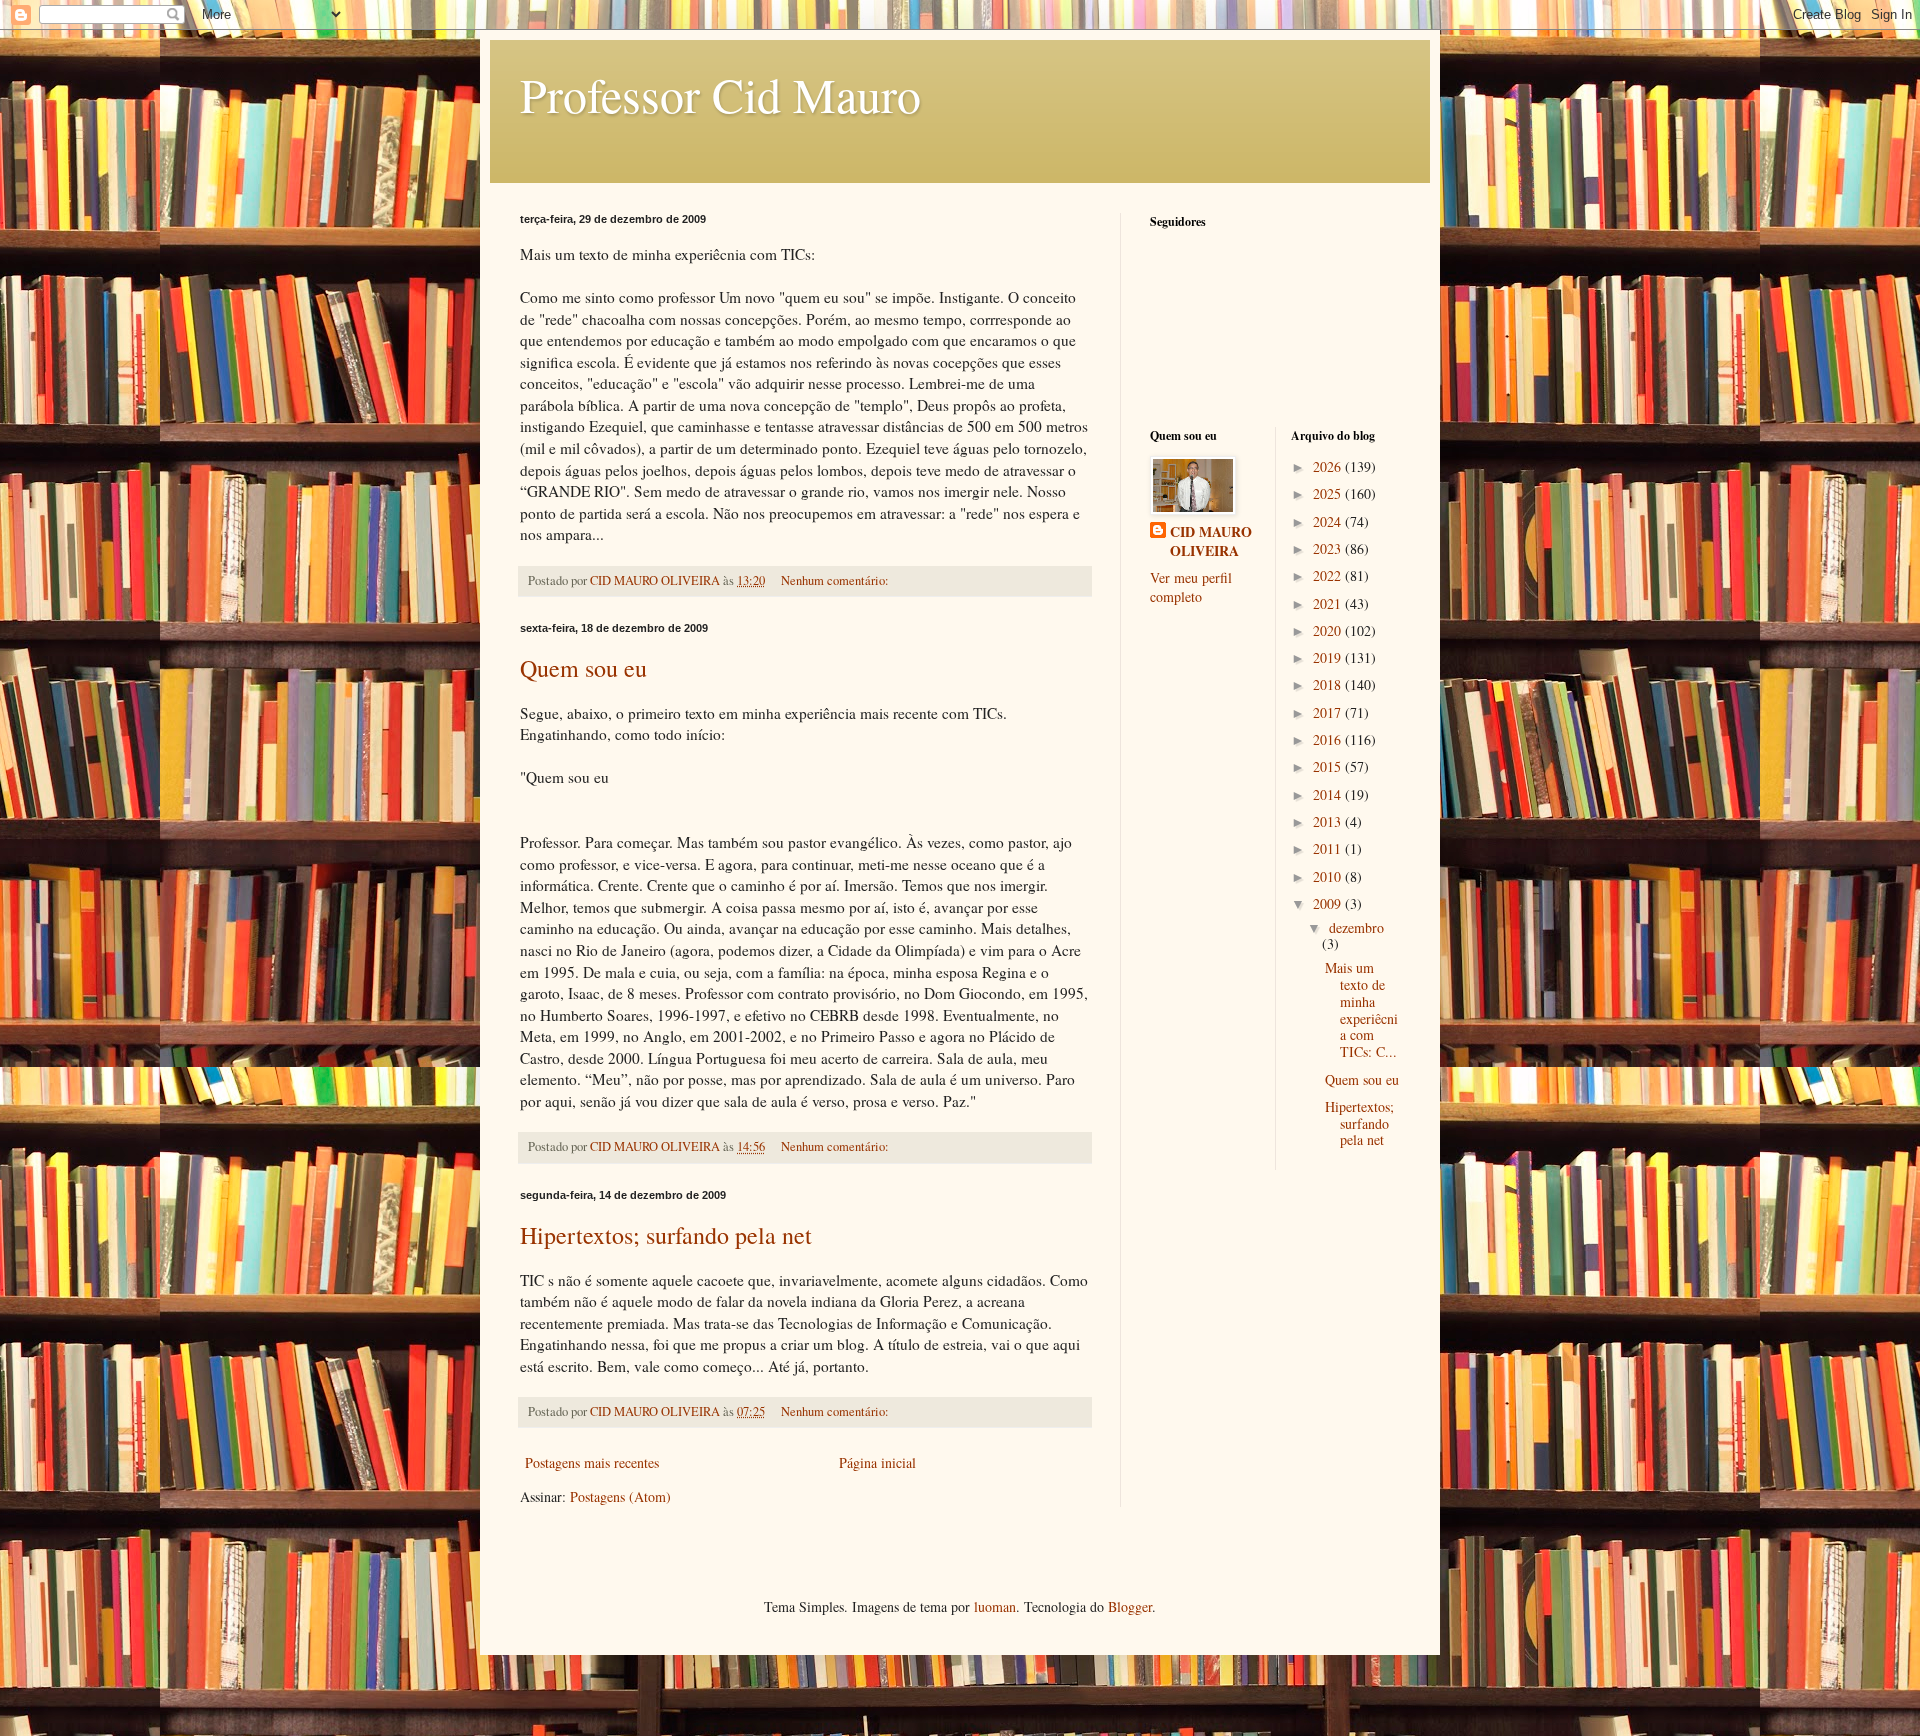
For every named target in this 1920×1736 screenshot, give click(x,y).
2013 (1329, 821)
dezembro (1356, 927)
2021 (1329, 603)
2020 (1329, 630)
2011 (1329, 848)
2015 (1329, 766)
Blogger (1130, 1606)
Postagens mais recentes (592, 1462)
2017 (1329, 712)
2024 (1329, 521)
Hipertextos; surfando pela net (666, 1235)
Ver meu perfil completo (1191, 587)
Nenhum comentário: (836, 580)
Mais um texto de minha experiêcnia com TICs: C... (1361, 1009)
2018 (1329, 684)
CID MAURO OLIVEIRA (1211, 541)
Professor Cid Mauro (720, 94)
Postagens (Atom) (620, 1496)
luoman (995, 1606)
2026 (1329, 466)
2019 (1329, 657)
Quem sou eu (583, 668)
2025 (1329, 493)
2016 (1329, 739)
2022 (1329, 575)
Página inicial (877, 1462)
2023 (1329, 548)
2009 (1329, 903)
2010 (1329, 876)
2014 (1329, 794)
